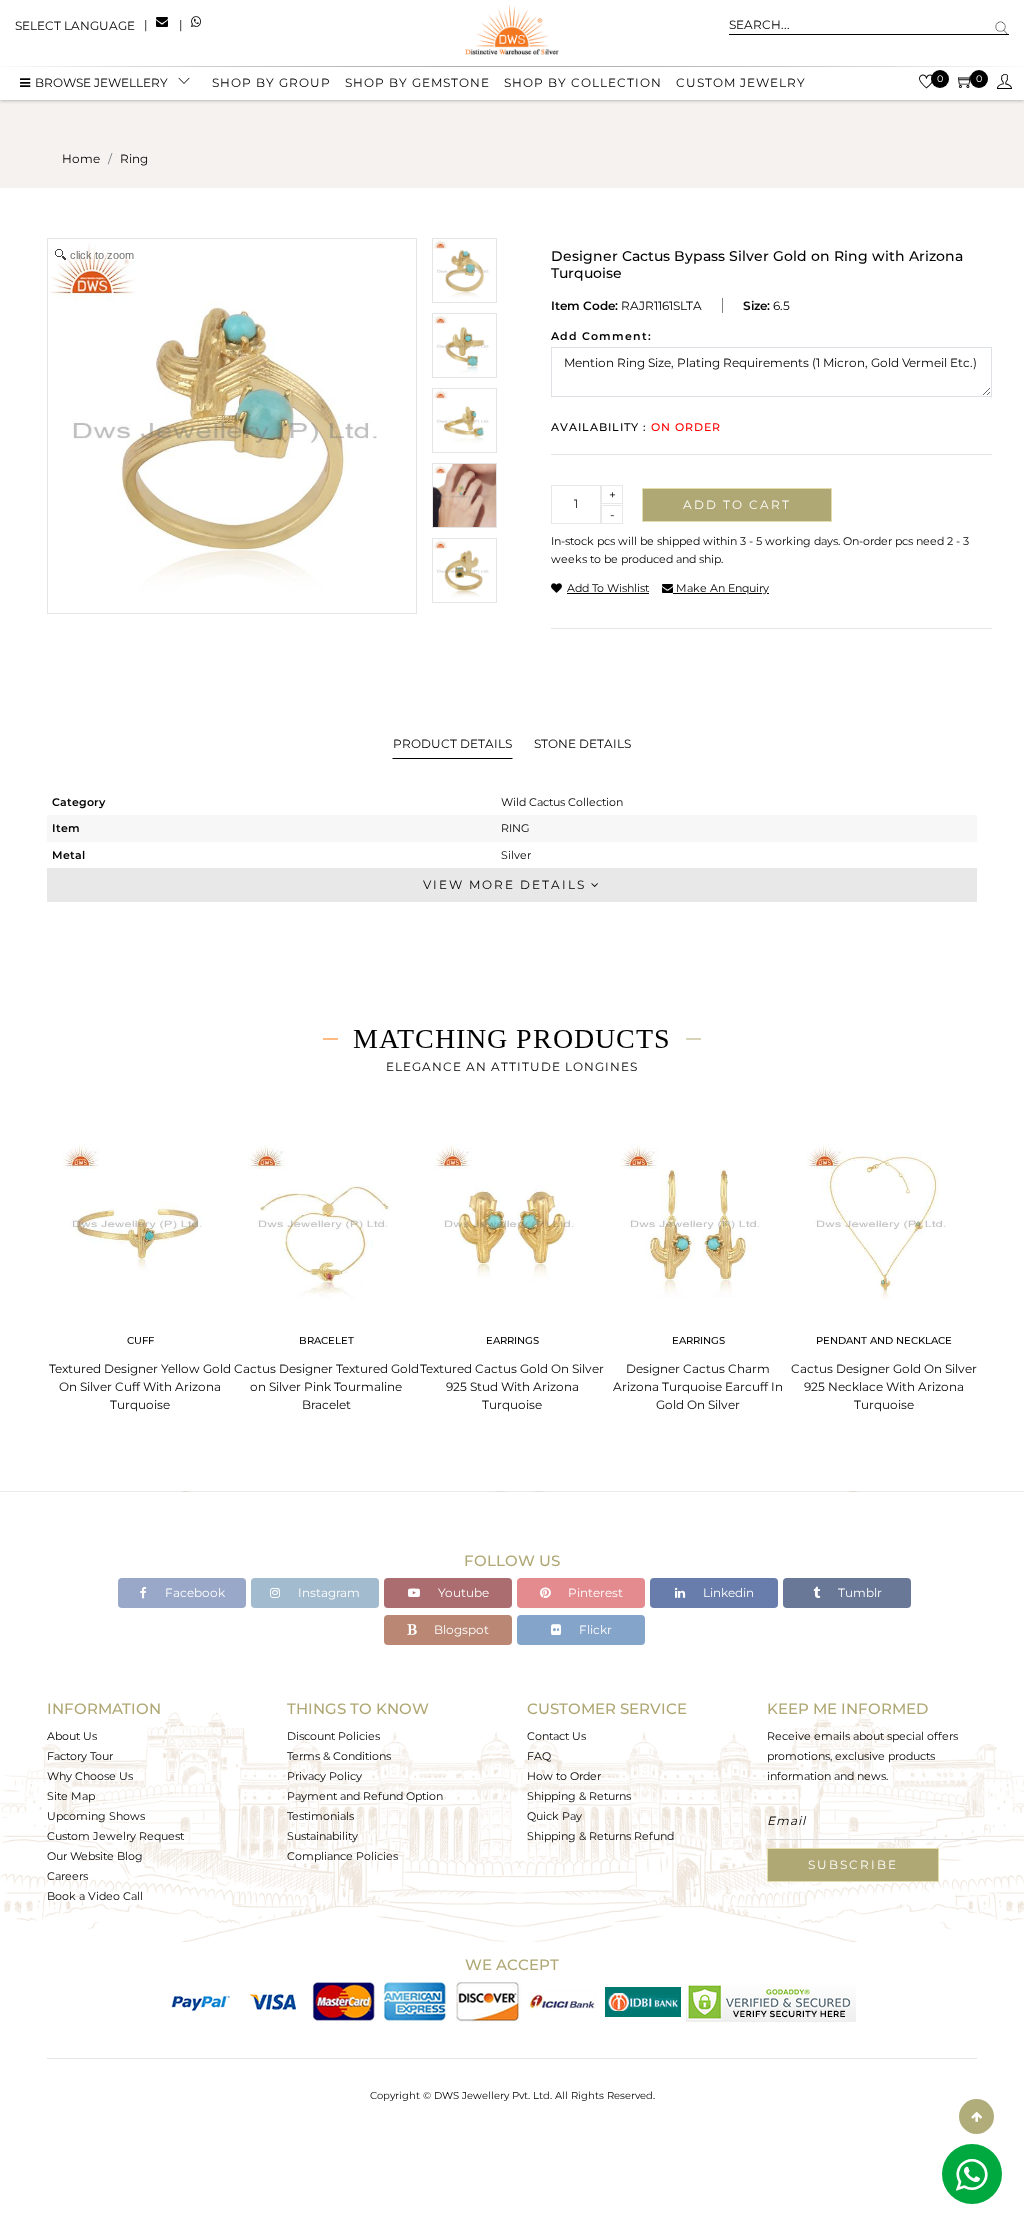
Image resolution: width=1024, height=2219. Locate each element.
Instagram (327, 1592)
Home (81, 158)
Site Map (71, 1796)
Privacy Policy (324, 1776)
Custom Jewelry (741, 82)
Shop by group (271, 82)
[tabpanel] (140, 1271)
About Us (72, 1736)
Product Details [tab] (452, 743)
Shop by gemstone (417, 82)
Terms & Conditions (339, 1756)
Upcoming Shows (96, 1816)
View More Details (507, 884)
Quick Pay (554, 1816)
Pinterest (594, 1592)
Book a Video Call (95, 1896)
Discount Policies (333, 1736)
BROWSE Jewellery (101, 82)
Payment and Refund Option (365, 1796)
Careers (67, 1876)
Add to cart (737, 504)
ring (134, 158)
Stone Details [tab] (582, 743)
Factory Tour (80, 1756)
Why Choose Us (90, 1776)
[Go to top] (976, 2116)
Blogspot (460, 1629)
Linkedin (727, 1592)
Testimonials (320, 1816)
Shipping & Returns (579, 1796)
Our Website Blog (95, 1856)
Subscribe (853, 1864)
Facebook (193, 1592)
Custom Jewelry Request (115, 1836)
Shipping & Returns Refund (600, 1836)
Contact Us (556, 1736)
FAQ (539, 1756)
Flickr (594, 1629)
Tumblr (858, 1592)
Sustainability (322, 1836)
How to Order (564, 1776)
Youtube (462, 1592)
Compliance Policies (342, 1856)
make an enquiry (721, 588)
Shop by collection (583, 82)
